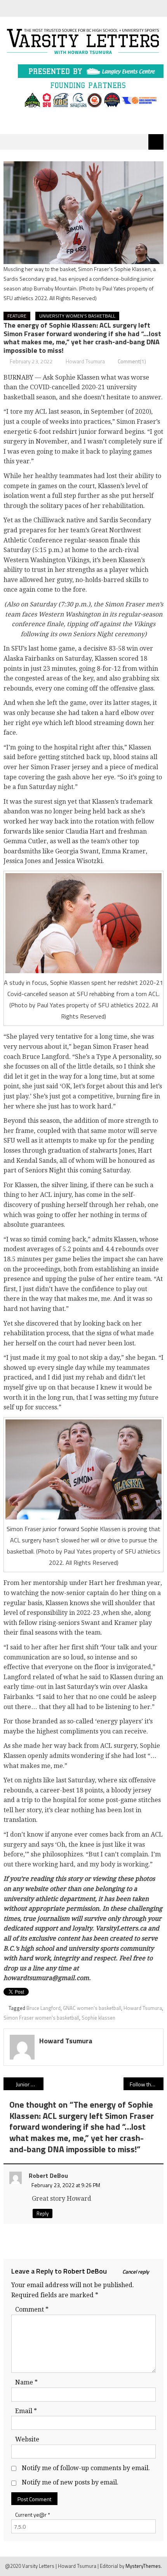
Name (26, 2382)
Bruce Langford (43, 2008)
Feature (17, 316)
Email (26, 2411)
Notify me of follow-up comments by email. (86, 2468)
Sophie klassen (98, 2018)
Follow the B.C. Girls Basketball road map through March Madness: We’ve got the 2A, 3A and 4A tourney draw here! (147, 2084)
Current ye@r (33, 2515)
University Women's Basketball (77, 316)
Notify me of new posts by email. (70, 2482)
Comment (32, 2309)
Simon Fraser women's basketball (41, 2018)
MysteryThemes (143, 2566)
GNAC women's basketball (92, 2008)
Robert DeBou (85, 2271)
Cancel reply (136, 2272)
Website (27, 2439)
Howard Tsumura (85, 361)
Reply (43, 2213)
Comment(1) (132, 361)
